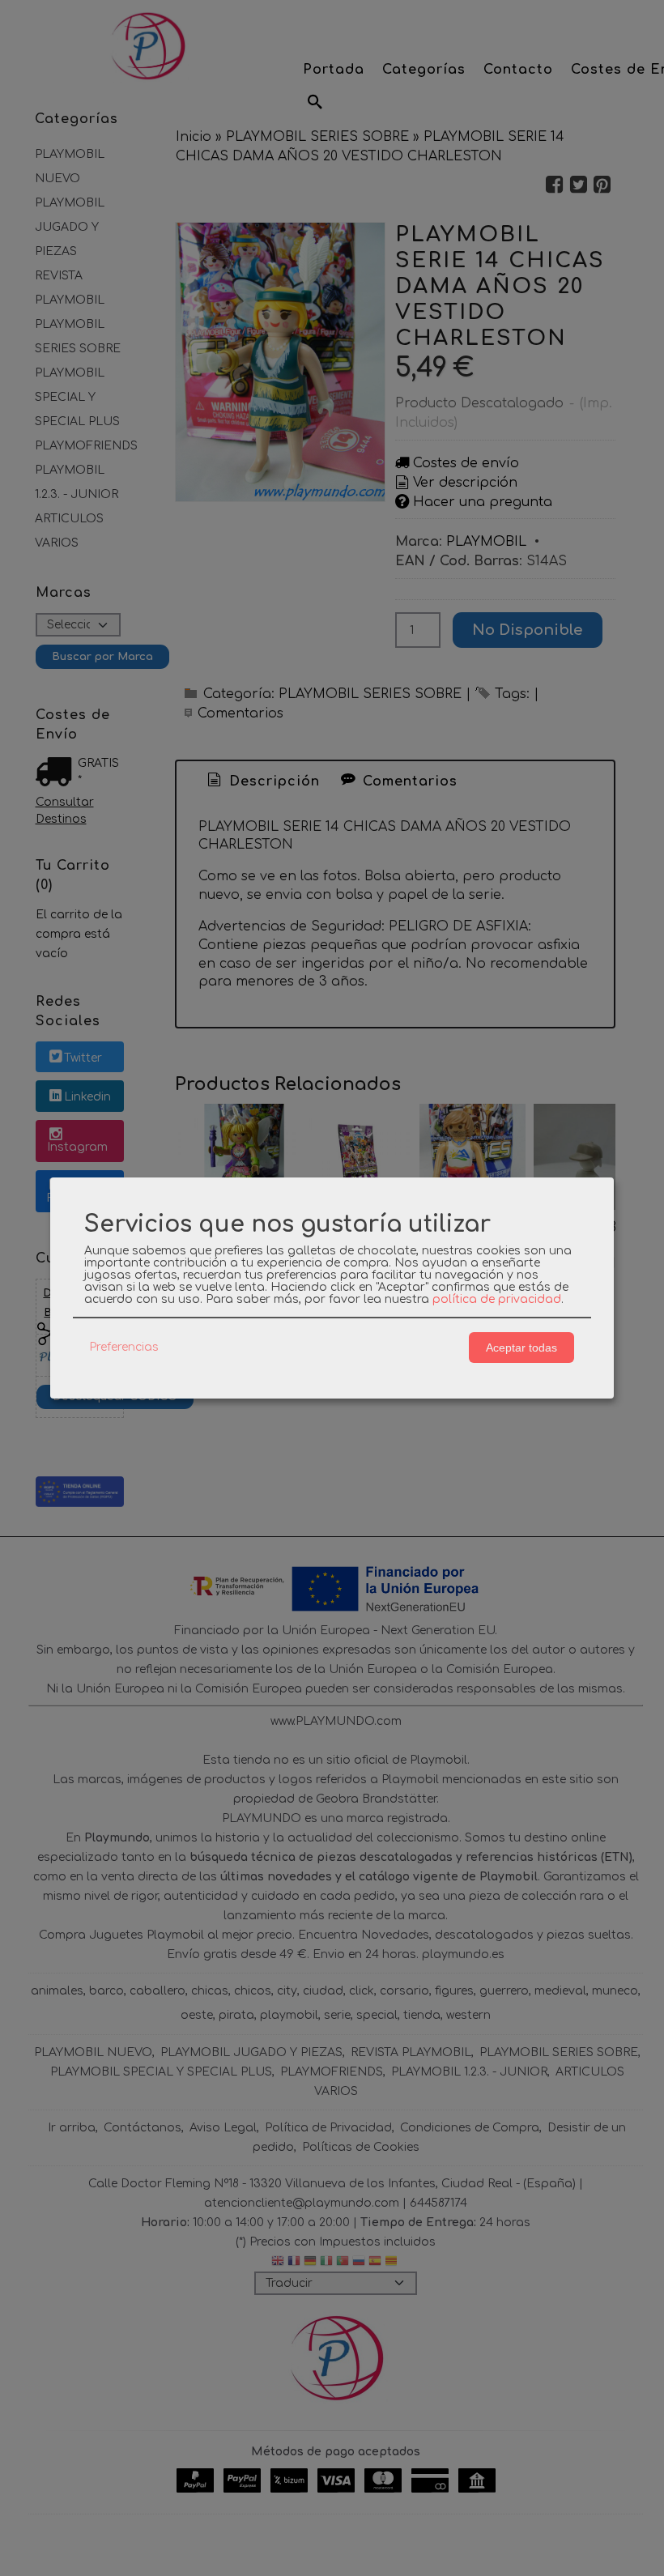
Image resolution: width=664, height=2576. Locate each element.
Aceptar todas (521, 1348)
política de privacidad (497, 1299)
